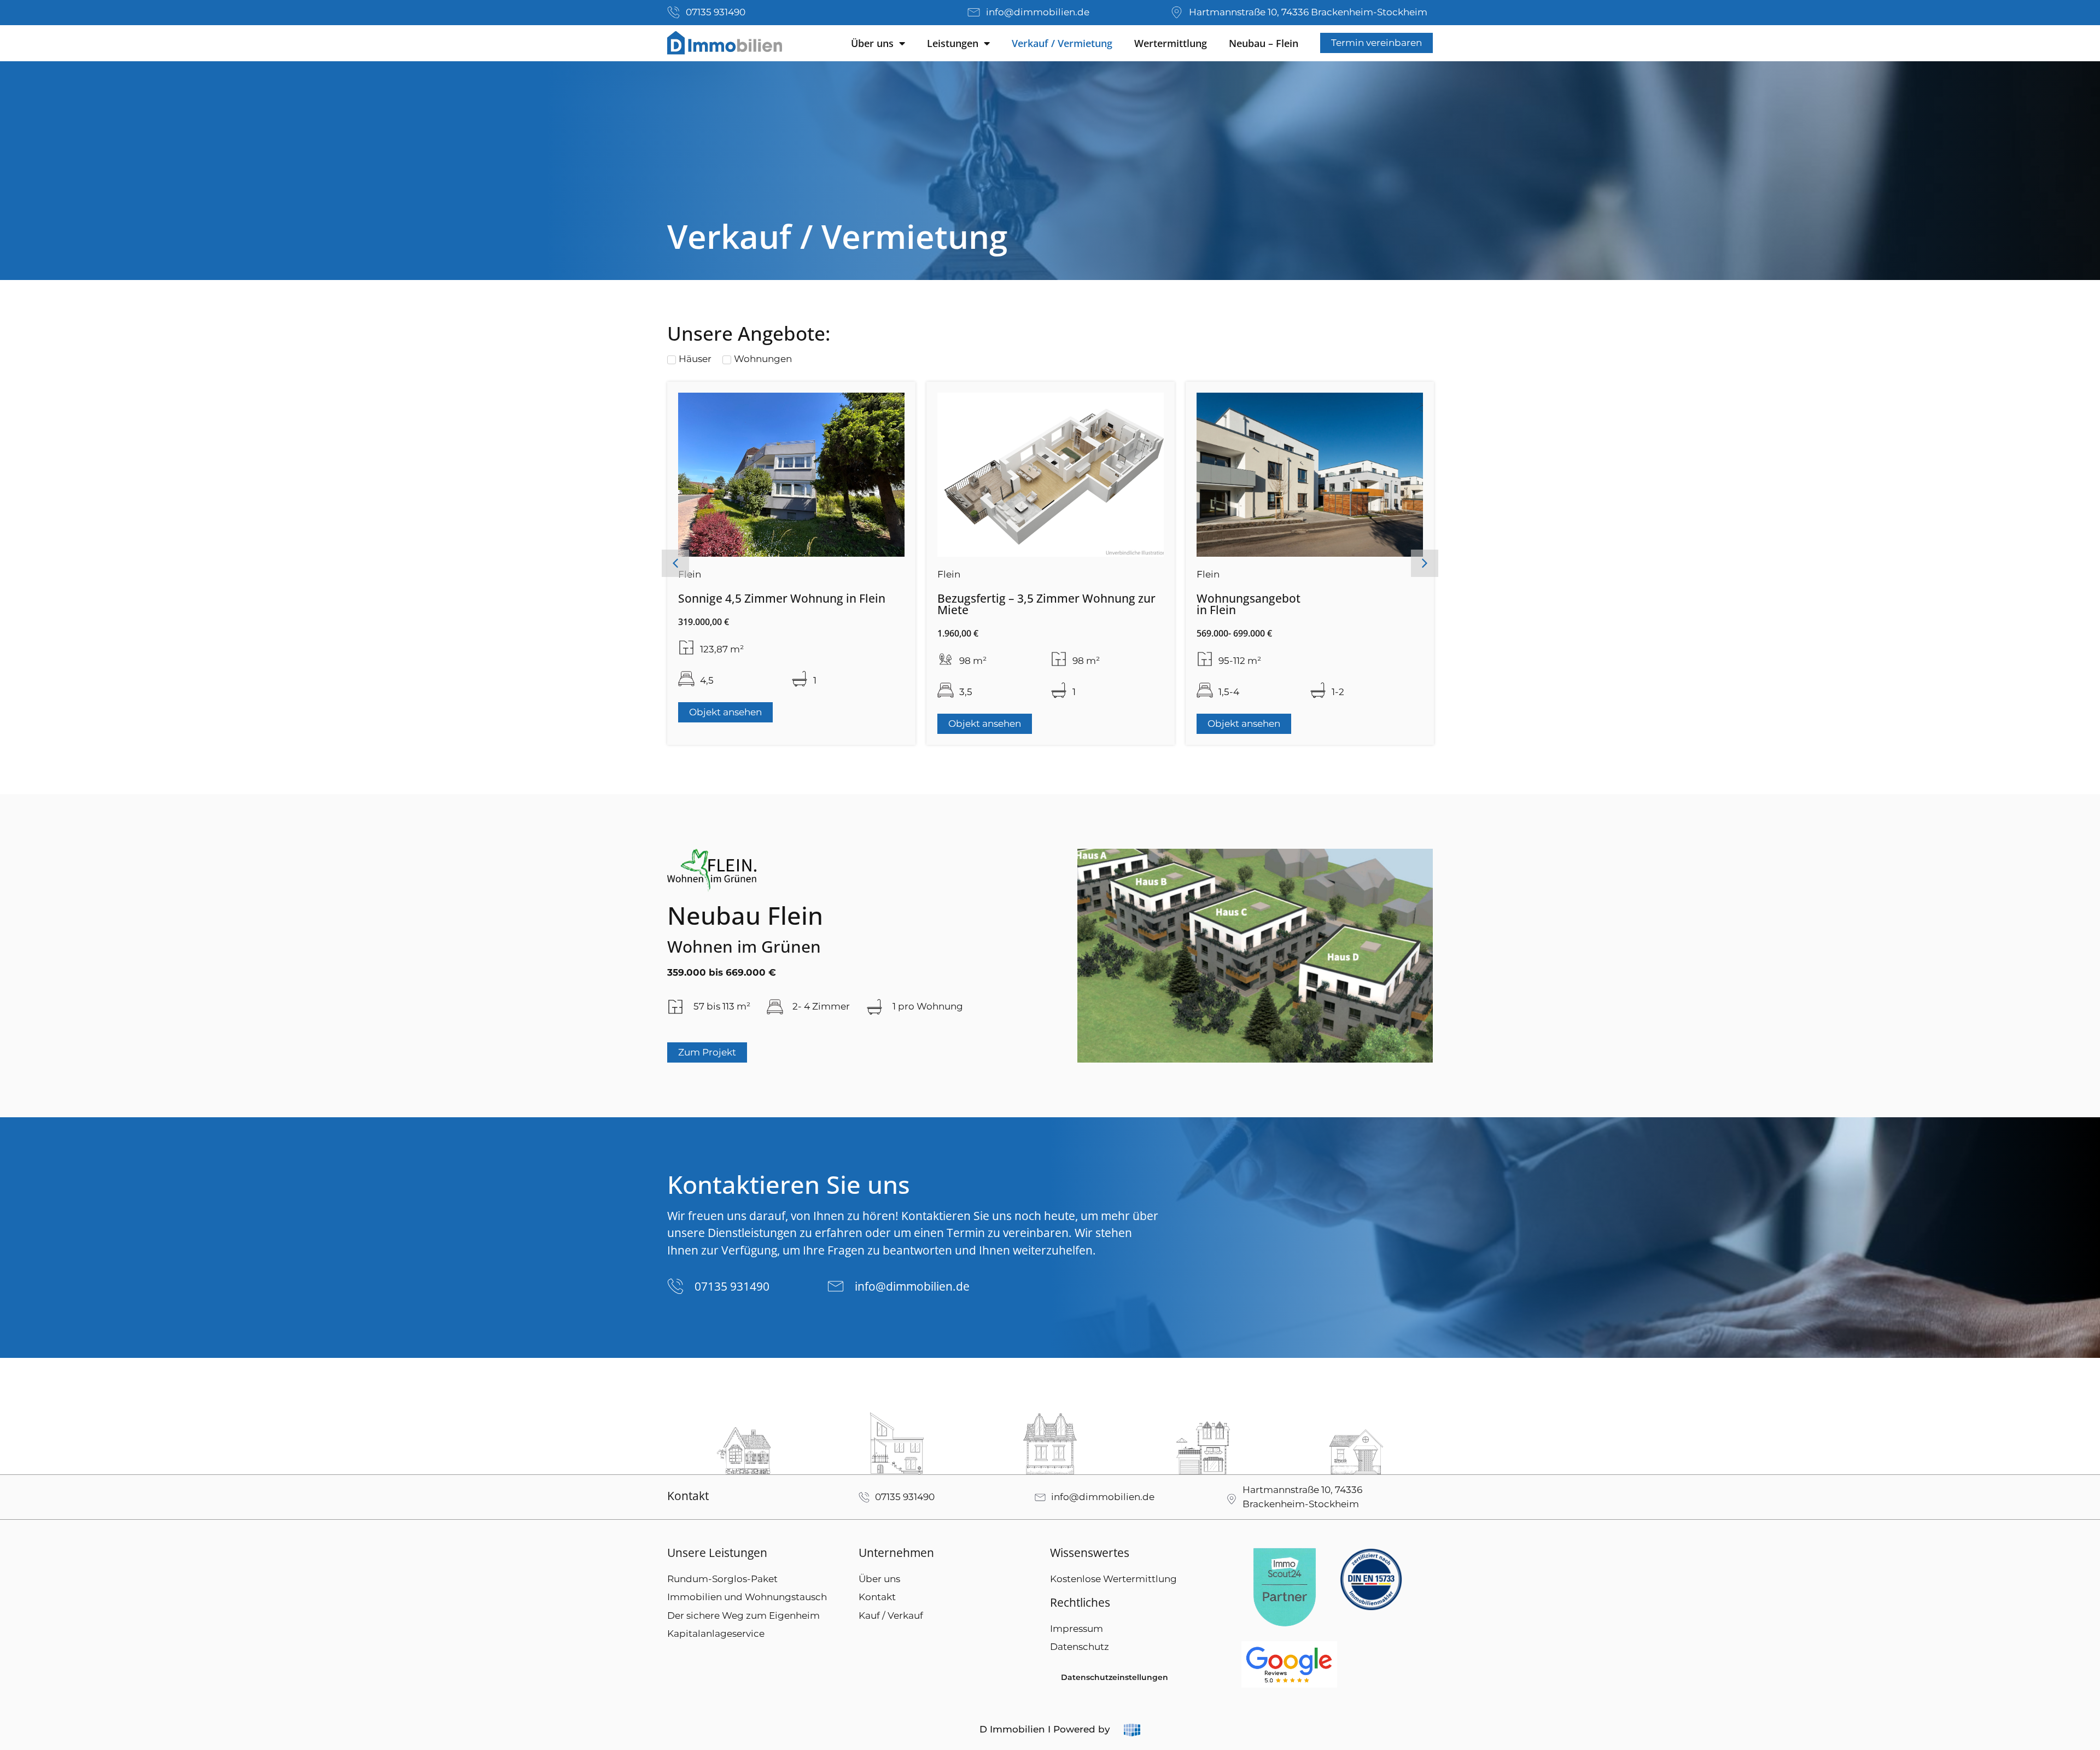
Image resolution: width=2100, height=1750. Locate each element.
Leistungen (953, 43)
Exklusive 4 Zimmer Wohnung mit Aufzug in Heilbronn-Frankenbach (1308, 604)
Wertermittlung (1171, 43)
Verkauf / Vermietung (1062, 43)
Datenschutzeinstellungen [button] (1115, 1677)
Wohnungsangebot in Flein (989, 604)
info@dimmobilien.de (912, 1286)
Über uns (872, 43)
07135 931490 (732, 1286)
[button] (675, 563)
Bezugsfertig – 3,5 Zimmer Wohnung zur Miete (787, 604)
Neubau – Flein (1264, 43)
